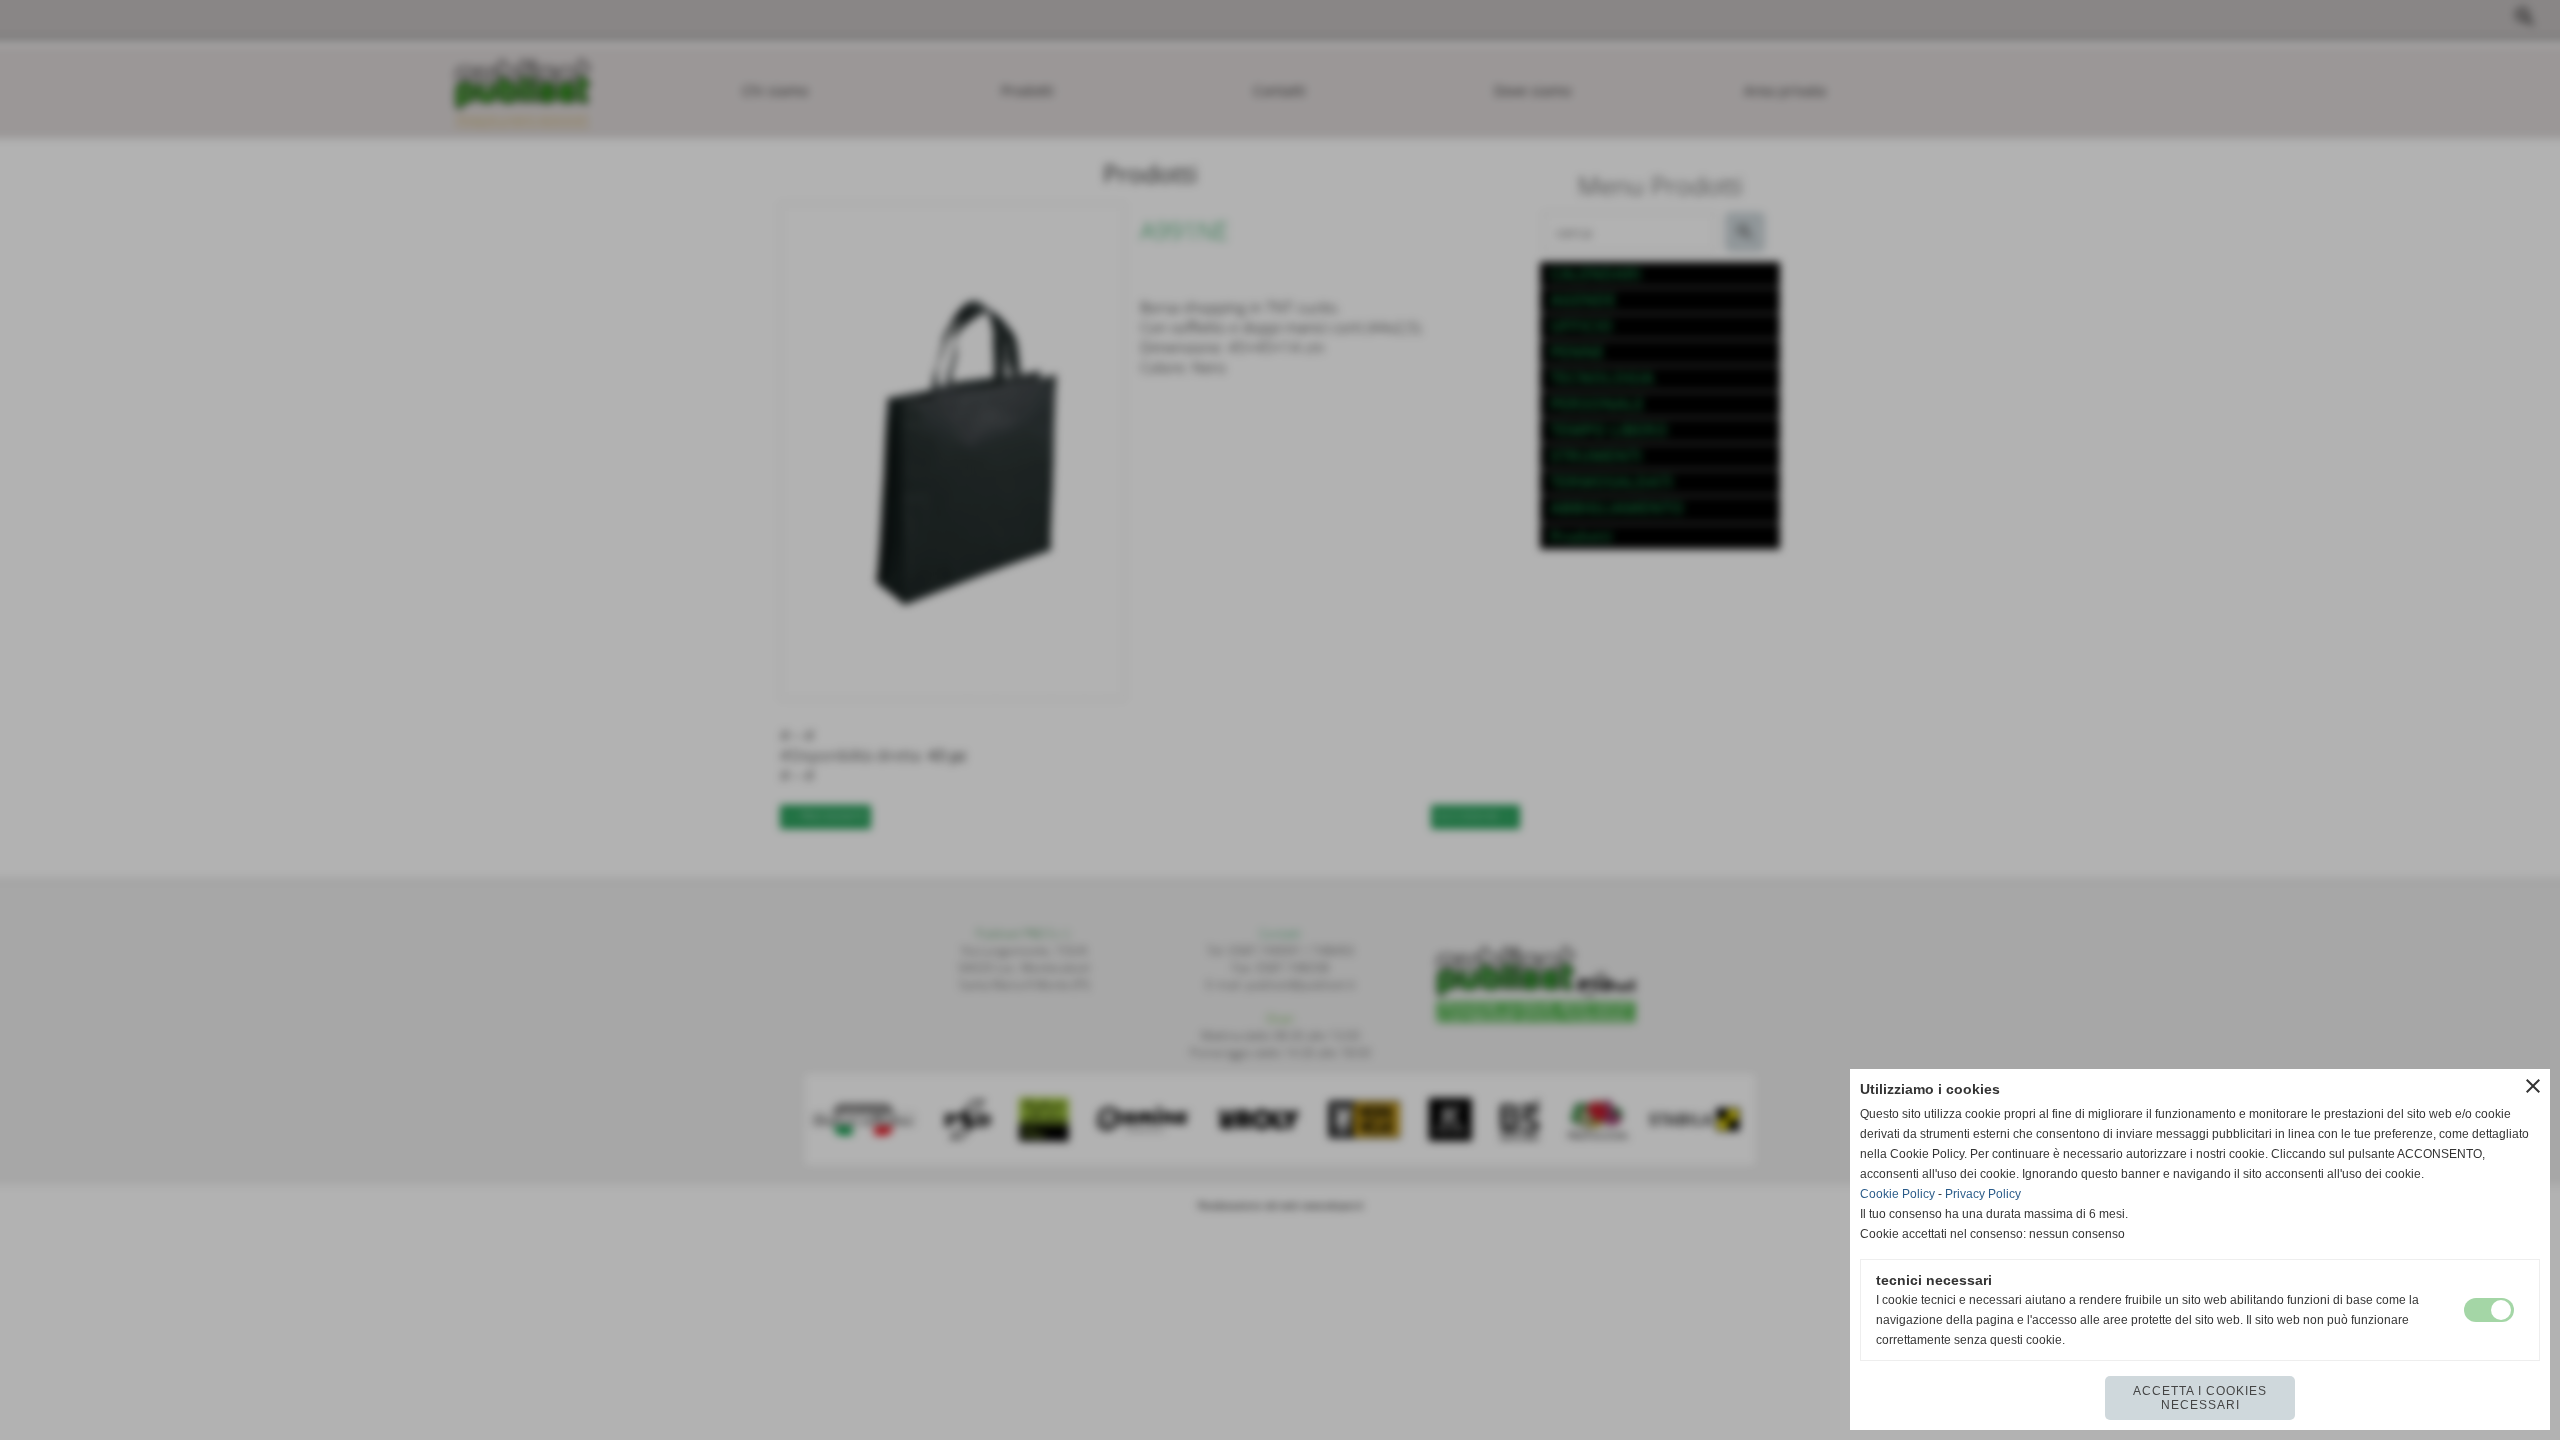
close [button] (2533, 1086)
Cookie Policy (1897, 1194)
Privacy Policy (1983, 1194)
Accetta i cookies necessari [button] (2200, 1398)
